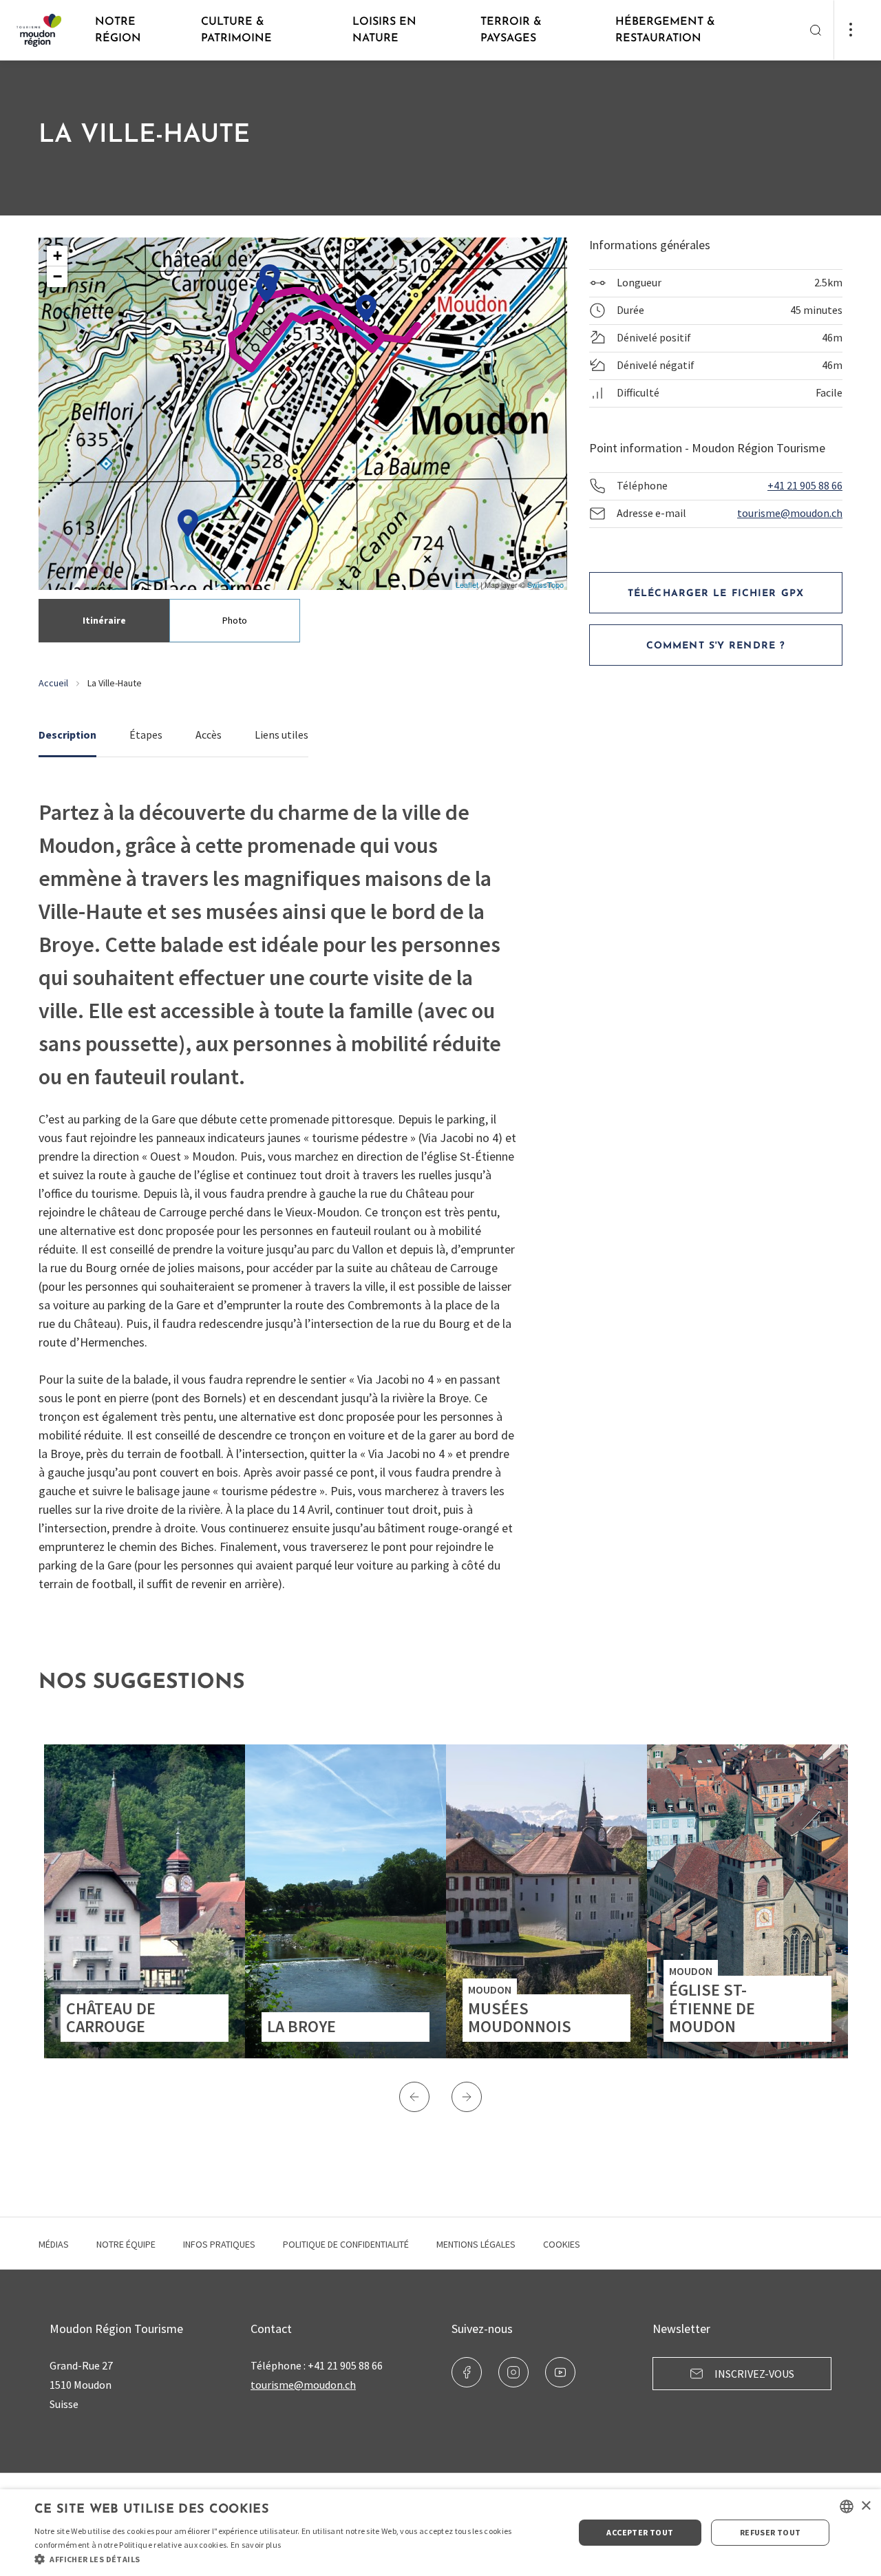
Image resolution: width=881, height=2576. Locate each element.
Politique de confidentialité (346, 2244)
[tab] (104, 621)
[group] (145, 1901)
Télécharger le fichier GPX (716, 594)
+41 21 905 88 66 (805, 485)
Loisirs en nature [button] (384, 30)
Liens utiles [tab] (282, 735)
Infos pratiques (219, 2244)
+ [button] (57, 256)
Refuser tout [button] (771, 2532)
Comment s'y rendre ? (716, 646)
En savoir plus (256, 2545)
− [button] (57, 276)
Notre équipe (126, 2244)
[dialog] (440, 2533)
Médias (54, 2244)
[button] (414, 2097)
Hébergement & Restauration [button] (665, 30)
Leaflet (467, 584)
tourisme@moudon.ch (790, 513)
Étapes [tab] (146, 735)
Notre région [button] (118, 30)
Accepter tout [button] (640, 2532)
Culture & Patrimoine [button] (236, 30)
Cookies (562, 2244)
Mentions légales (476, 2244)
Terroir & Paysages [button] (511, 30)
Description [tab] (67, 735)
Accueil (53, 683)
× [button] (866, 2506)
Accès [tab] (209, 735)
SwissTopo (545, 584)
